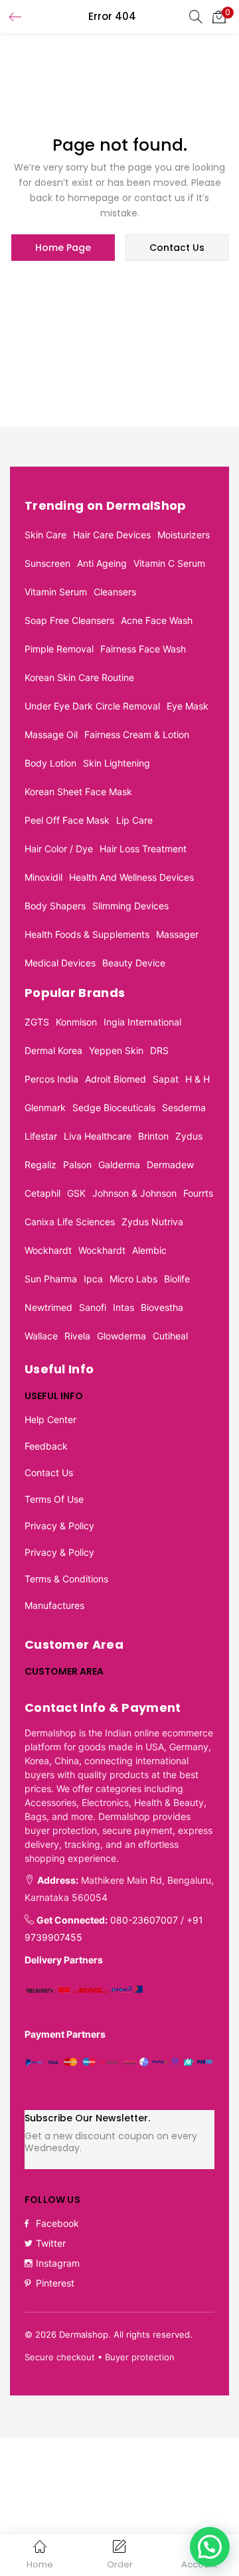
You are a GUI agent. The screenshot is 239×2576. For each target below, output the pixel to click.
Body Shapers (55, 906)
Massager (177, 934)
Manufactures (54, 1605)
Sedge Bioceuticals (114, 1107)
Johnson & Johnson (134, 1193)
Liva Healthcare (98, 1136)
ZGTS (37, 1022)
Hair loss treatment (143, 849)
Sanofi (93, 1307)
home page (63, 248)
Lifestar (41, 1136)
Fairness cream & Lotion (137, 734)
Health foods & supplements (87, 934)
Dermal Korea (53, 1050)
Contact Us (49, 1473)
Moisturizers (184, 535)
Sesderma (184, 1107)
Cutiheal (170, 1336)
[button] (219, 17)
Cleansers (115, 592)
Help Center (50, 1419)
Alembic (149, 1250)
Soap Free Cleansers (69, 620)
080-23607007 (144, 1920)
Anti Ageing (102, 563)
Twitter (51, 2243)
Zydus (189, 1136)
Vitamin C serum (169, 563)
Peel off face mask (67, 820)
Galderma (119, 1165)
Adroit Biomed (116, 1079)
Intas (123, 1307)
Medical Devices (60, 963)
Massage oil (51, 734)
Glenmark (45, 1107)
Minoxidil (43, 877)
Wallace (41, 1336)
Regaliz (40, 1165)
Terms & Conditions (66, 1579)
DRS (159, 1050)
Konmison (76, 1022)
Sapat (166, 1079)
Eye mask (188, 706)
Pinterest (55, 2283)
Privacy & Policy (59, 1526)
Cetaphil (42, 1193)
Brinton (153, 1136)
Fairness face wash (143, 649)
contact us (177, 248)
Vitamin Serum (56, 592)
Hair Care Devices (112, 535)
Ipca (93, 1279)
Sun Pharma (51, 1279)
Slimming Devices (130, 906)
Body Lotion (50, 763)
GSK (76, 1193)
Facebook (57, 2223)
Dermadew (170, 1165)
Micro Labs (133, 1279)
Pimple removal (59, 649)
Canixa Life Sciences (70, 1222)
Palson (77, 1165)
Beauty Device (134, 963)
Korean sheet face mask (78, 792)
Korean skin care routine (79, 677)
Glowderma (121, 1336)
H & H (198, 1079)
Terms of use (54, 1499)
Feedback (46, 1446)
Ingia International (142, 1022)
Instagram (58, 2263)
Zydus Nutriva (152, 1222)
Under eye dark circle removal (92, 706)
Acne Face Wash (157, 620)
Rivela (77, 1336)
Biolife (177, 1279)
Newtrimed (48, 1307)
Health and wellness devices (131, 877)
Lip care (134, 820)
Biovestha (162, 1307)
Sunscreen (47, 563)
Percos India (51, 1079)
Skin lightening (117, 763)
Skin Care (45, 535)
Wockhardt (48, 1250)
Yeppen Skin (116, 1050)
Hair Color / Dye (59, 849)
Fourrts (198, 1193)
